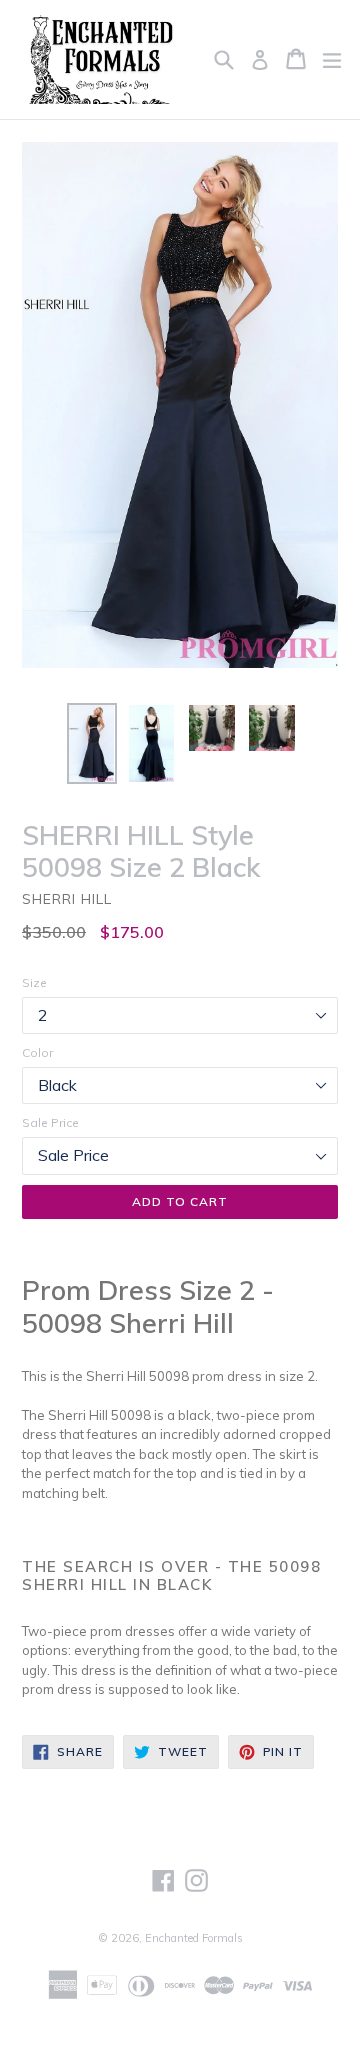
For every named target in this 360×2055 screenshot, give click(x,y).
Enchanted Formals (194, 1938)
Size (34, 982)
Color (37, 1052)
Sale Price (50, 1122)
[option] (92, 743)
